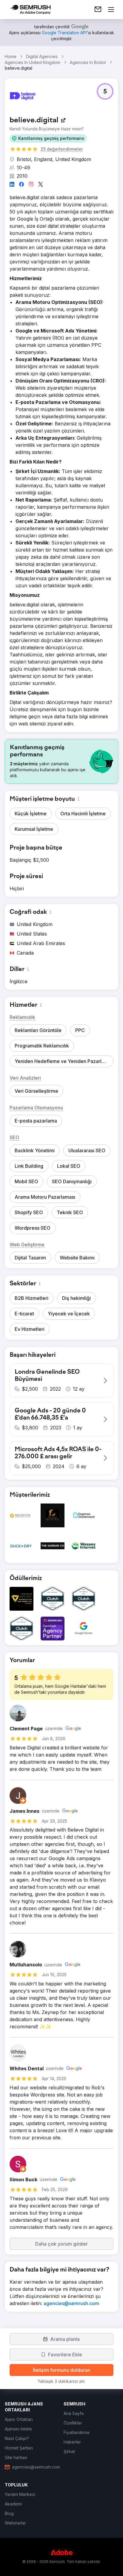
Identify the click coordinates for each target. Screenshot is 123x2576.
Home (11, 56)
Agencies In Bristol (88, 62)
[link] (98, 10)
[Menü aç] (111, 10)
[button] (48, 138)
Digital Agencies (42, 56)
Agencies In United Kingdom (33, 62)
